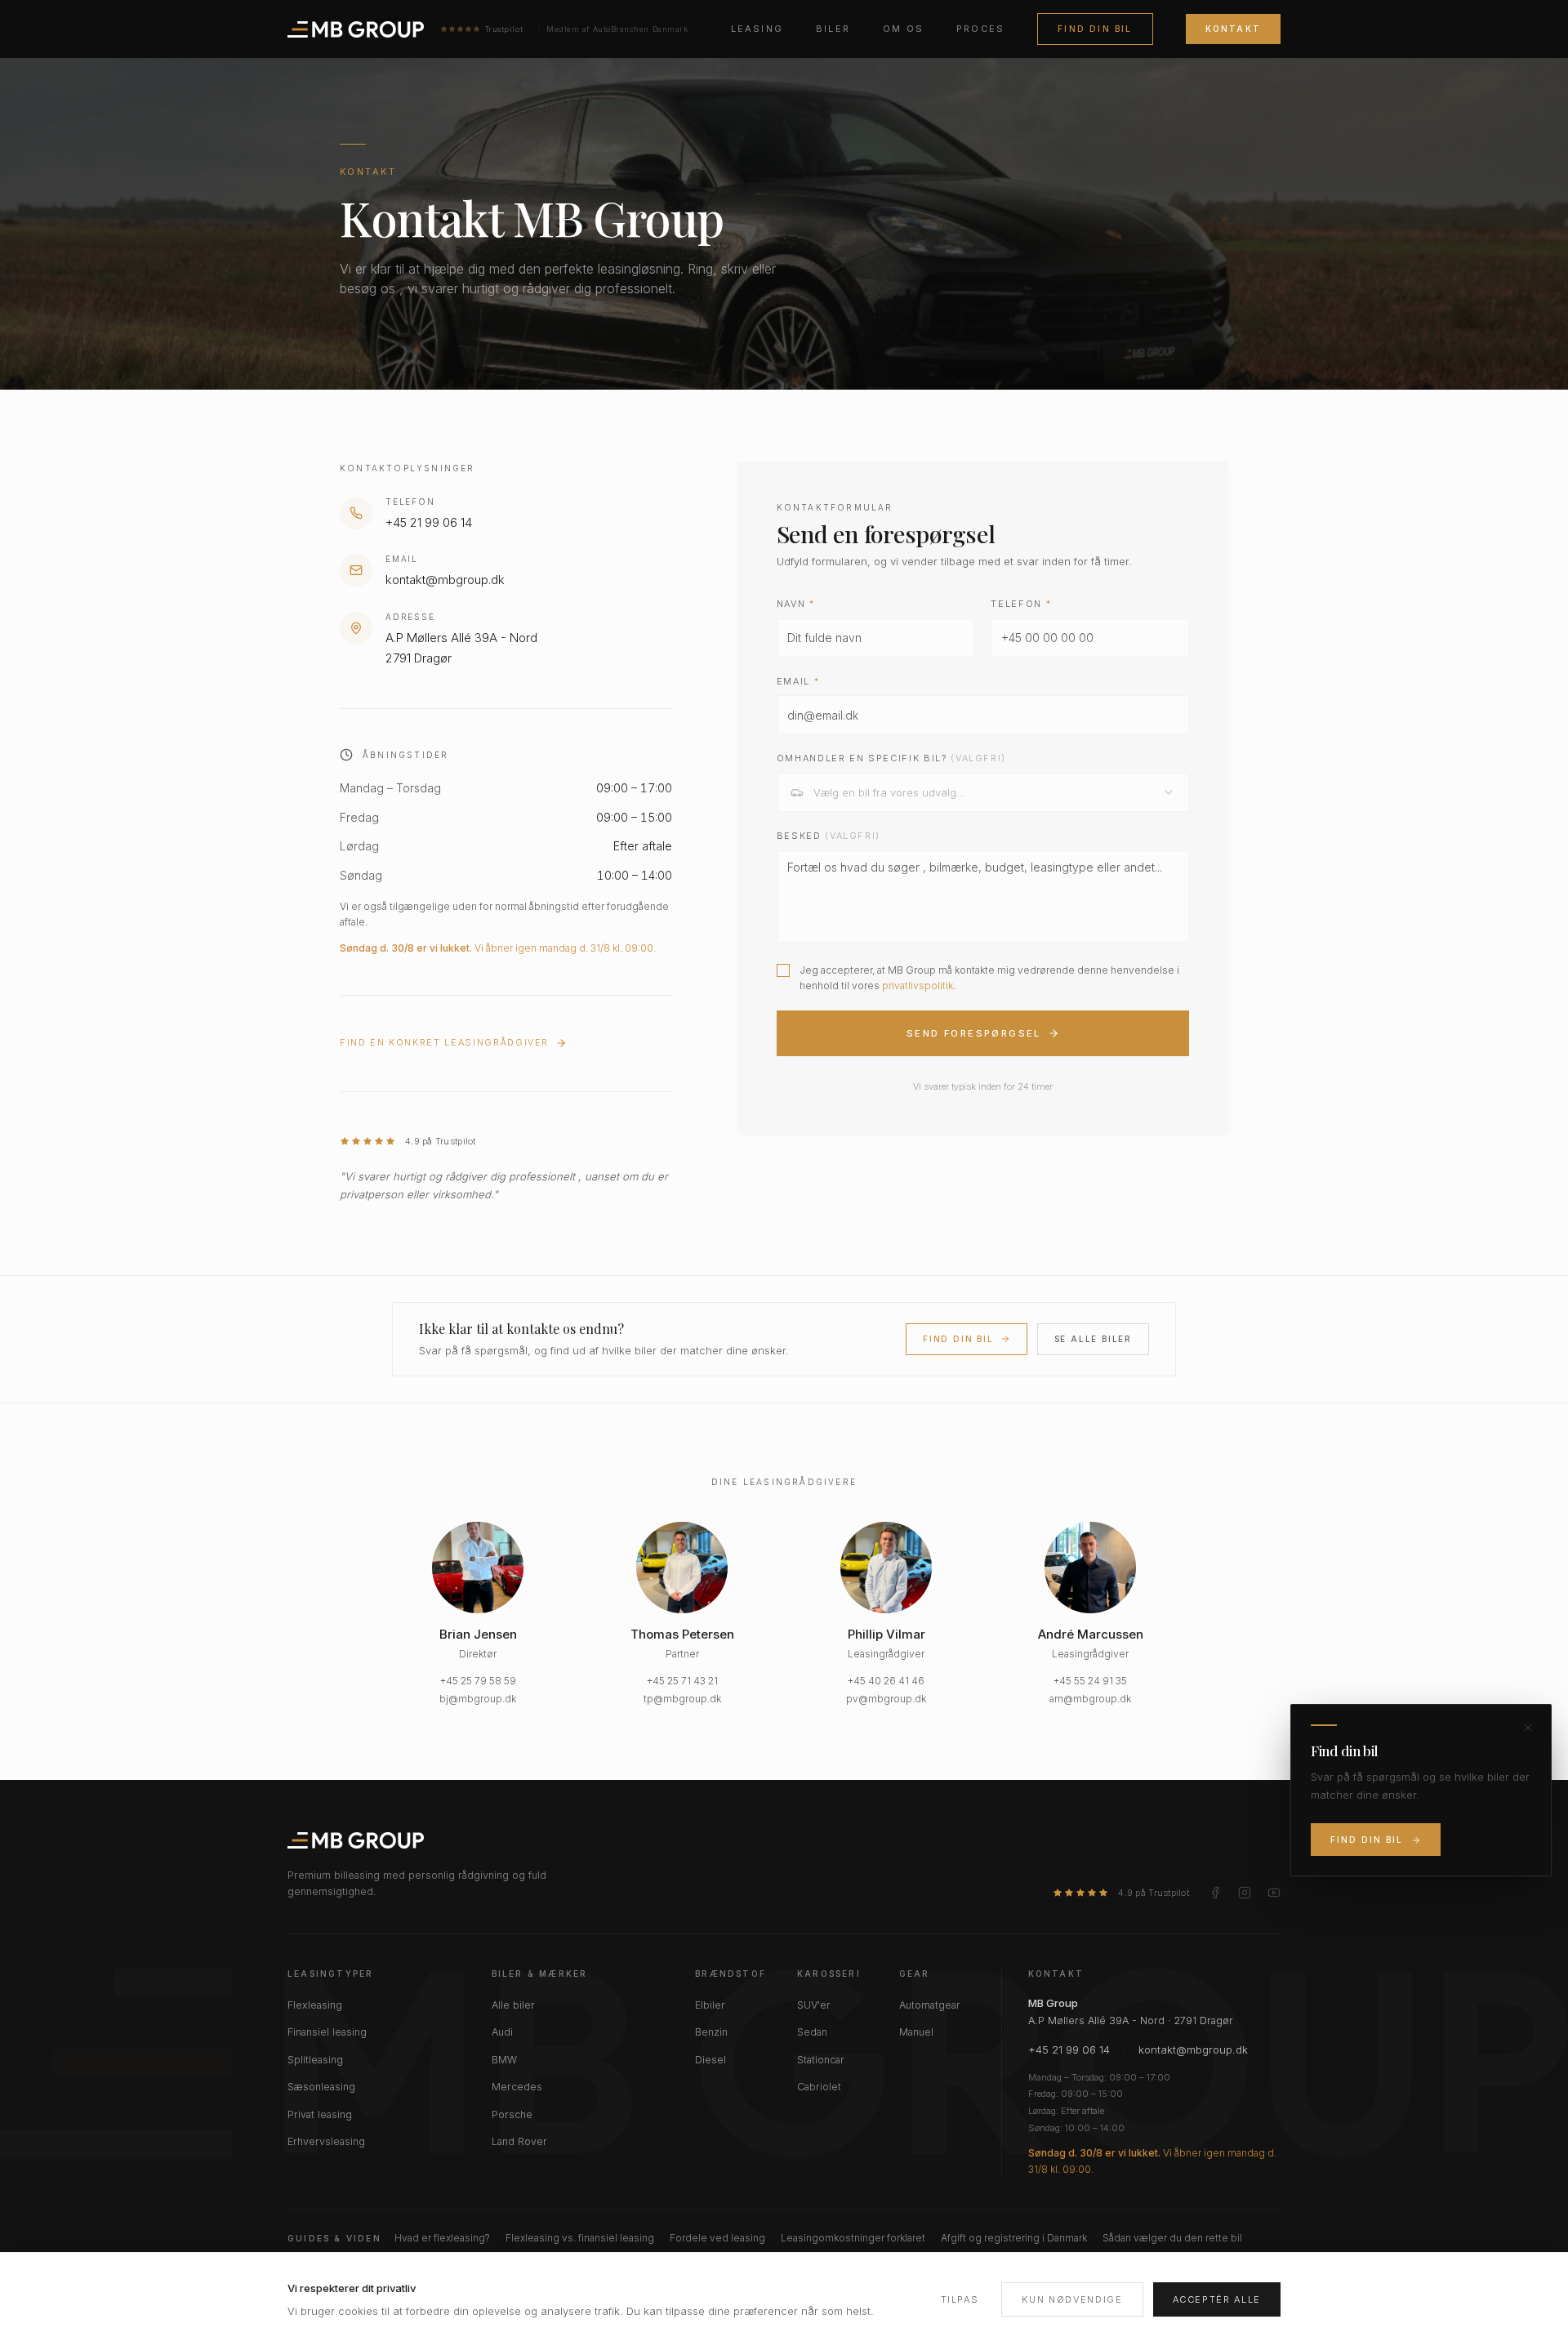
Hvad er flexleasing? (442, 2238)
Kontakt (1233, 29)
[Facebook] (1215, 1893)
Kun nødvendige (1072, 2299)
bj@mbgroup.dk (478, 1699)
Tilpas (960, 2299)
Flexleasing (315, 2005)
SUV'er (814, 2005)
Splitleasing (315, 2060)
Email (798, 681)
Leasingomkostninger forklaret (853, 2238)
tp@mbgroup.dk (682, 1699)
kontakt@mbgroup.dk (1193, 2049)
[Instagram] (1245, 1893)
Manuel (916, 2032)
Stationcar (821, 2060)
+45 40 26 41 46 (886, 1681)
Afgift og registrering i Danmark (1014, 2238)
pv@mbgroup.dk (886, 1699)
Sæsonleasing (321, 2087)
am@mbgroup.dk (1090, 1699)
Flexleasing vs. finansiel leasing (580, 2238)
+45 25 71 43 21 (682, 1681)
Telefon (1021, 604)
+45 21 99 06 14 (1069, 2049)
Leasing (757, 29)
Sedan (812, 2032)
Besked (829, 836)
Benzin (711, 2032)
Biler (833, 29)
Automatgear (930, 2005)
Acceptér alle (1217, 2299)
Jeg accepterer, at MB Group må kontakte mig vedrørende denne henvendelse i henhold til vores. (989, 978)
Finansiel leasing (327, 2032)
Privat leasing (320, 2114)
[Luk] (1528, 1728)
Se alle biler (1093, 1339)
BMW (504, 2060)
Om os (903, 29)
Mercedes (517, 2087)
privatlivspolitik (918, 986)
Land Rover (519, 2141)
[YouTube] (1274, 1893)
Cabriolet (819, 2087)
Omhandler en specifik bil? (891, 758)
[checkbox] (783, 970)
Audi (502, 2032)
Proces (980, 29)
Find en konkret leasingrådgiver (444, 1042)
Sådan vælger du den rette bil (1172, 2238)
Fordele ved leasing (717, 2238)
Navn (796, 604)
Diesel (710, 2060)
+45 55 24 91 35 (1090, 1681)
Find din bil (1095, 29)
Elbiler (710, 2005)
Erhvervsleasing (326, 2141)
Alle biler (513, 2005)
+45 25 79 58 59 (478, 1681)
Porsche (512, 2114)
